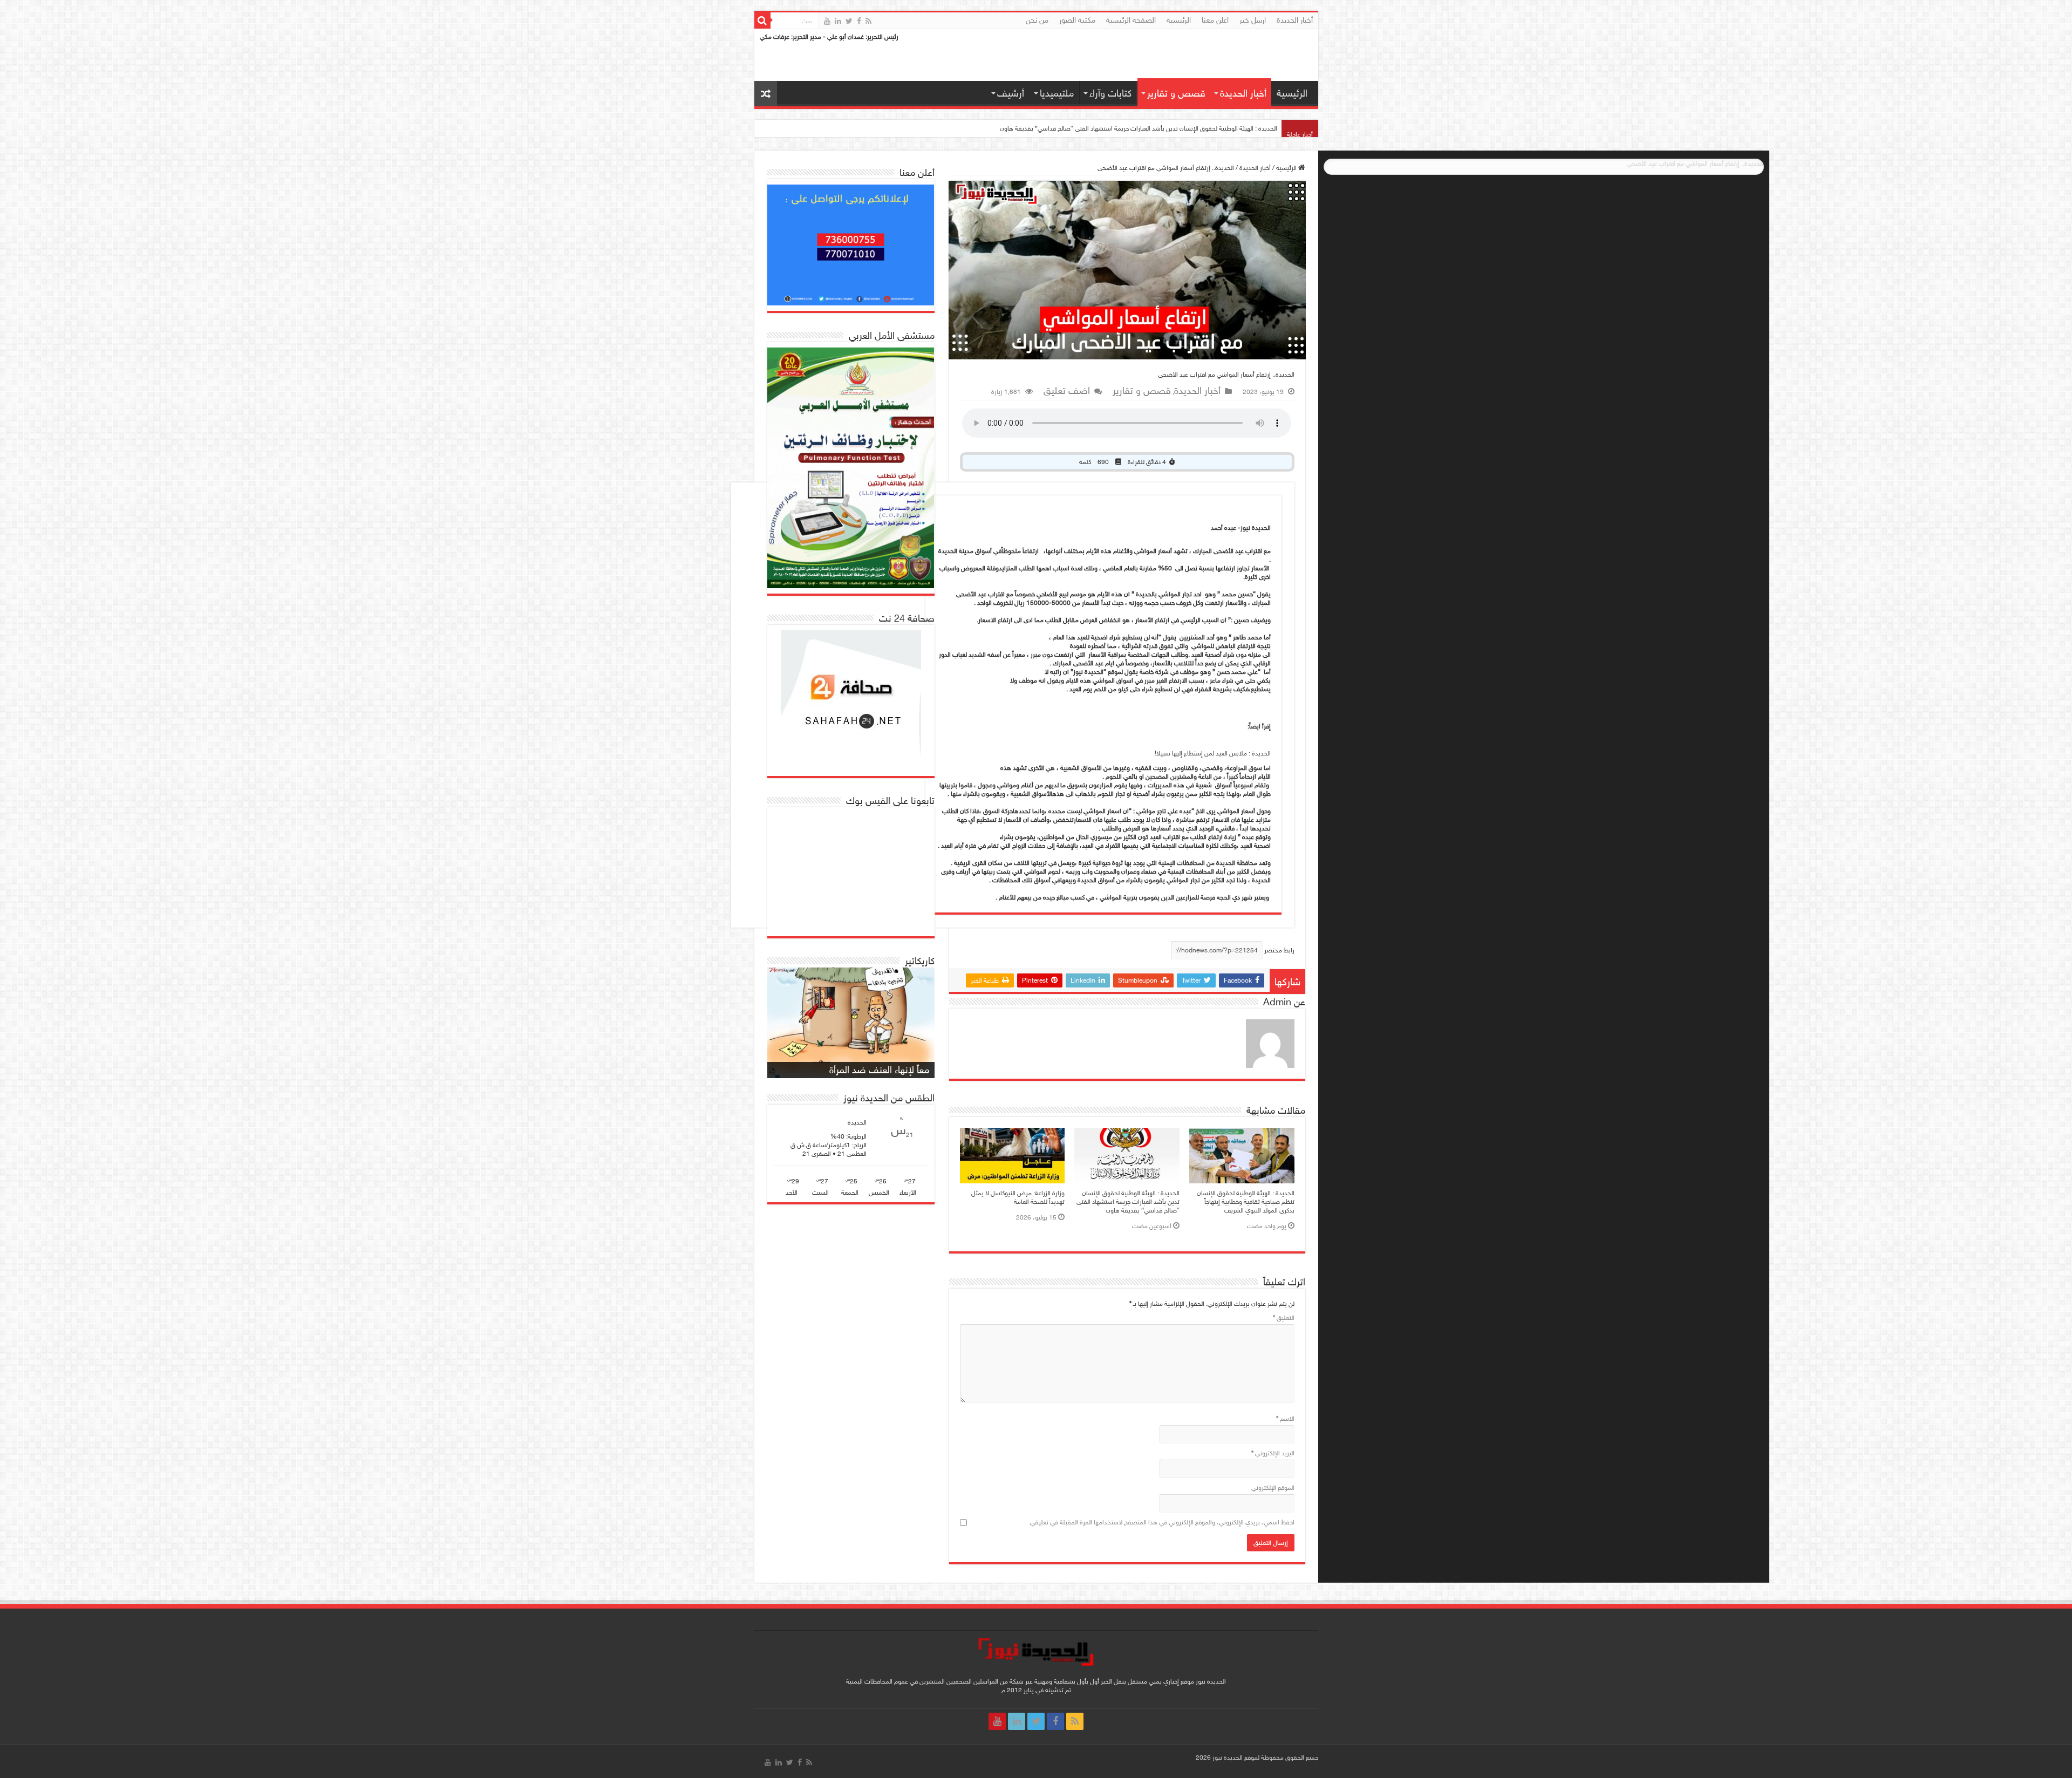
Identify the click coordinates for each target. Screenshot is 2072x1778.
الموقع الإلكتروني (1273, 1488)
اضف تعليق (1067, 391)
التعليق (1284, 1318)
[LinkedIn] (838, 21)
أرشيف (1011, 93)
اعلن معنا (1215, 20)
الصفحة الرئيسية (1131, 20)
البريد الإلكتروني (1273, 1453)
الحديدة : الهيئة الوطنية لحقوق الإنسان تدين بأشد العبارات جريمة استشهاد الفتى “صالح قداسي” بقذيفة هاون (1128, 1202)
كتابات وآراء (1110, 93)
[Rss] (868, 21)
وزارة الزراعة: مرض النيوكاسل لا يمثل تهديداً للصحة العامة (1018, 1197)
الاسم (1285, 1419)
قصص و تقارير (1176, 93)
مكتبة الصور (1077, 20)
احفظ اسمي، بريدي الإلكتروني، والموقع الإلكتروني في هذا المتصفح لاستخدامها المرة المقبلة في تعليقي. (1161, 1522)
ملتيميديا (1057, 93)
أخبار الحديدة (1295, 20)
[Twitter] (849, 21)
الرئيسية (1179, 20)
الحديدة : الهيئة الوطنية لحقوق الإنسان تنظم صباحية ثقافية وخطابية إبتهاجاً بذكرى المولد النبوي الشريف (1246, 1202)
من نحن (1037, 20)
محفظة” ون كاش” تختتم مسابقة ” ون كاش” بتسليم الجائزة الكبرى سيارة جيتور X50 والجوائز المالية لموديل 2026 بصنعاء (1124, 128)
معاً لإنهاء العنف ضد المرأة (879, 1070)
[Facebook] (859, 21)
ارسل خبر (1253, 20)
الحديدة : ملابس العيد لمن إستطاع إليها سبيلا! (1213, 753)
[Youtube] (827, 21)
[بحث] (762, 21)
